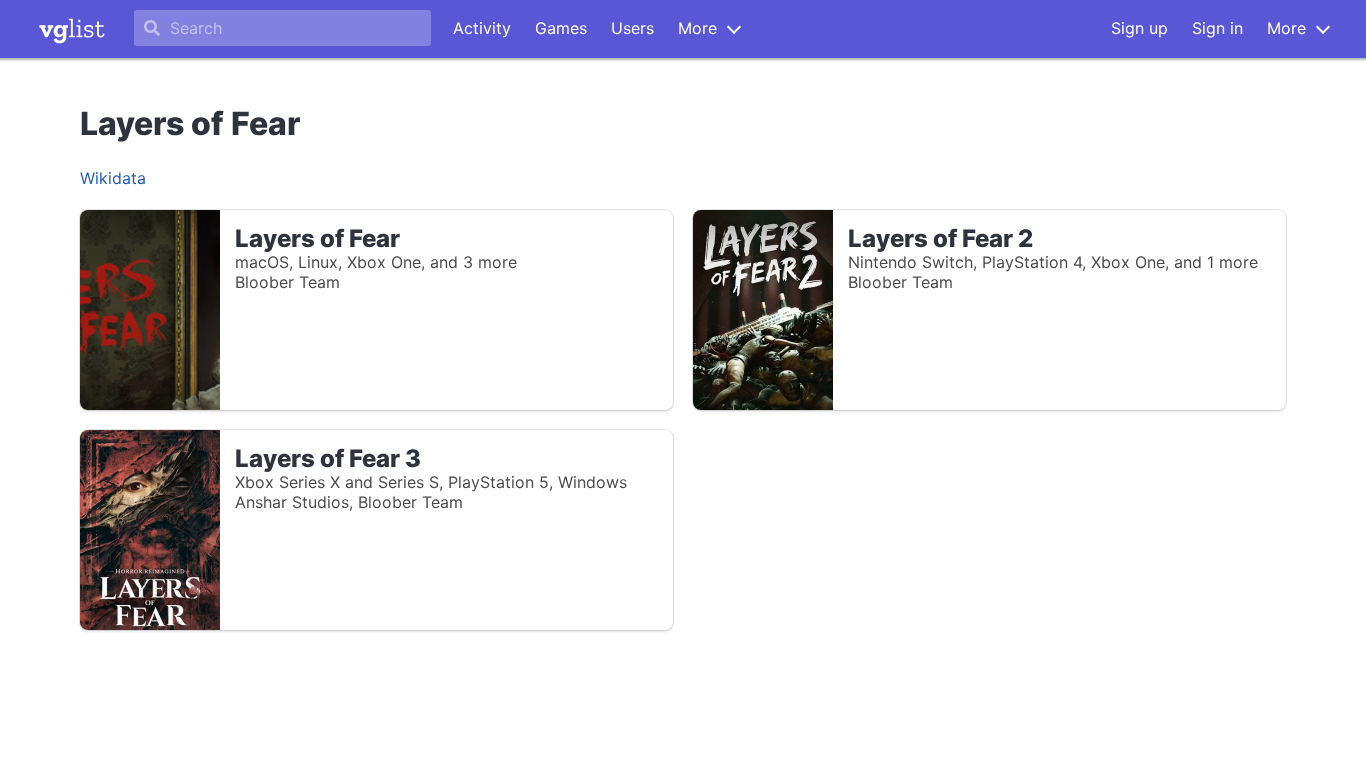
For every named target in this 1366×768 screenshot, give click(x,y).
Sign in (1217, 28)
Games (561, 28)
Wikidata (113, 178)
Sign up (1139, 28)
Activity (482, 28)
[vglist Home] (72, 29)
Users (632, 28)
